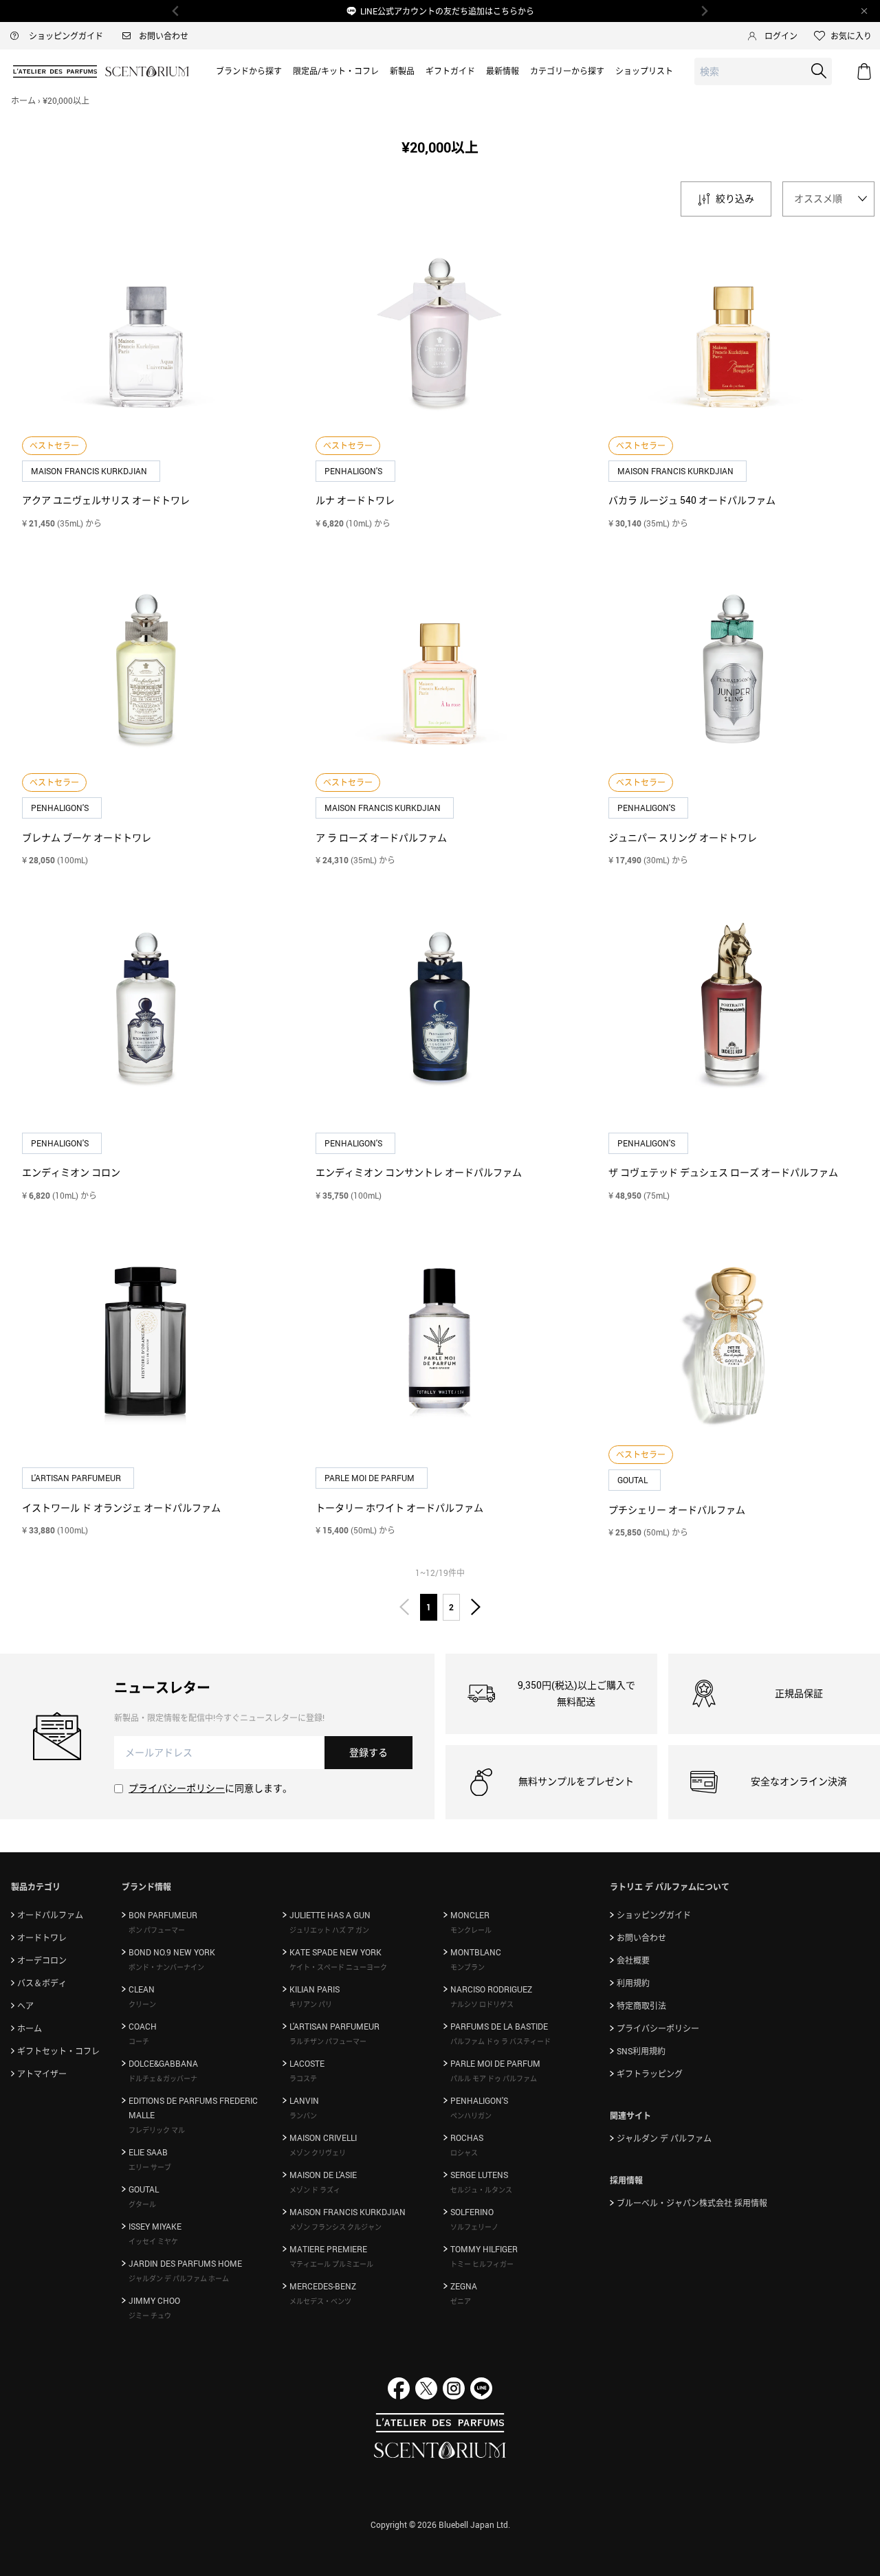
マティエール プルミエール (331, 2264)
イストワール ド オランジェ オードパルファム (121, 1508)
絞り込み (735, 198)
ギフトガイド (450, 71)
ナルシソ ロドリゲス (482, 2004)
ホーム (23, 100)
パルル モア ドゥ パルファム (494, 2078)
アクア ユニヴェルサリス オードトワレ (106, 500)
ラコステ (303, 2078)
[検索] (819, 71)
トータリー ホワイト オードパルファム (399, 1508)
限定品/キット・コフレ (336, 71)
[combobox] (763, 72)
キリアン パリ (311, 2004)
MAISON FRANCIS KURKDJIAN (90, 471)
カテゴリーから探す (567, 71)
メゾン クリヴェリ (318, 2153)
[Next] (704, 11)
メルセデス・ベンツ (320, 2301)
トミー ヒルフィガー (482, 2264)
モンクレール (471, 1930)
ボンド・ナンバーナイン (166, 1967)
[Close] (864, 11)
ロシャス (464, 2153)
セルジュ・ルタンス (481, 2190)
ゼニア (461, 2301)
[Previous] (176, 11)
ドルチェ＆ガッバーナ (163, 2078)
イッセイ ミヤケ (153, 2241)
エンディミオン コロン (71, 1172)
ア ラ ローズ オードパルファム (381, 837)
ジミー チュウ (150, 2316)
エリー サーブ (150, 2167)
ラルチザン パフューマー (328, 2041)
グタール (142, 2204)
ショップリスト (644, 71)
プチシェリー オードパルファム (677, 1510)
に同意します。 (210, 1788)
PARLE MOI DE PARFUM (371, 1478)
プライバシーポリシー (177, 1788)
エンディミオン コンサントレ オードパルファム (419, 1172)
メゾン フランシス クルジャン (335, 2227)
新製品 (402, 71)
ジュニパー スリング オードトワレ (683, 837)
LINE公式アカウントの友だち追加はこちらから (447, 11)
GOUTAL (634, 1480)
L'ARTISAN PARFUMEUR (77, 1478)
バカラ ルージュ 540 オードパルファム (692, 500)
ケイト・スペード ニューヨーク (338, 1967)
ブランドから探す (249, 71)
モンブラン (467, 1967)
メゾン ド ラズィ (315, 2190)
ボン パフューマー (157, 1930)
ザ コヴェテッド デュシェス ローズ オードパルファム (723, 1172)
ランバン (303, 2116)
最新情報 (503, 71)
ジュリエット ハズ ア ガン (329, 1930)
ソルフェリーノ (474, 2227)
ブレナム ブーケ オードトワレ (87, 837)
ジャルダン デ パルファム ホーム (179, 2278)
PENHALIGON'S (354, 471)
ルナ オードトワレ (355, 500)
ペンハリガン (471, 2116)
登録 (368, 1752)
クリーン (142, 2004)
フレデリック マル (157, 2130)
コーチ (139, 2041)
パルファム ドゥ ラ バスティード (500, 2041)
